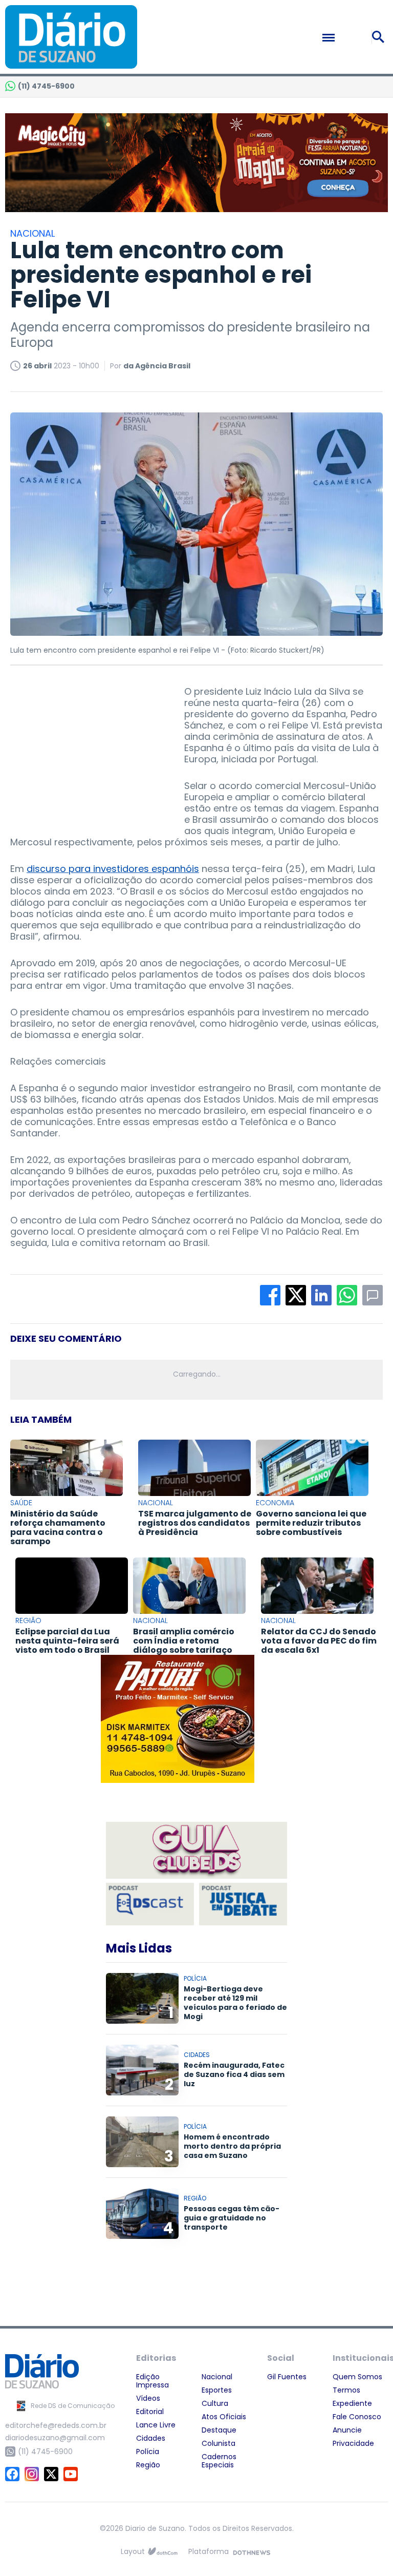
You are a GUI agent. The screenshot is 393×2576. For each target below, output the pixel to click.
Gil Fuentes (287, 2377)
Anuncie (347, 2430)
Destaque (219, 2430)
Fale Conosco (357, 2417)
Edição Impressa (152, 2381)
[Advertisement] (87, 750)
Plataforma (209, 2551)
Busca (380, 37)
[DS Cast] (150, 1904)
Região (148, 2465)
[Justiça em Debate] (243, 1904)
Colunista (219, 2443)
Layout (133, 2551)
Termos (346, 2390)
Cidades (151, 2438)
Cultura (215, 2403)
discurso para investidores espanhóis (113, 869)
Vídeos (148, 2398)
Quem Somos (357, 2377)
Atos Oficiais (224, 2417)
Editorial (150, 2412)
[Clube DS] (196, 1851)
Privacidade (353, 2443)
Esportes (217, 2390)
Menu (351, 37)
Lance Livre (156, 2425)
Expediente (352, 2403)
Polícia (148, 2452)
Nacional (217, 2377)
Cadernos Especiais (219, 2461)
